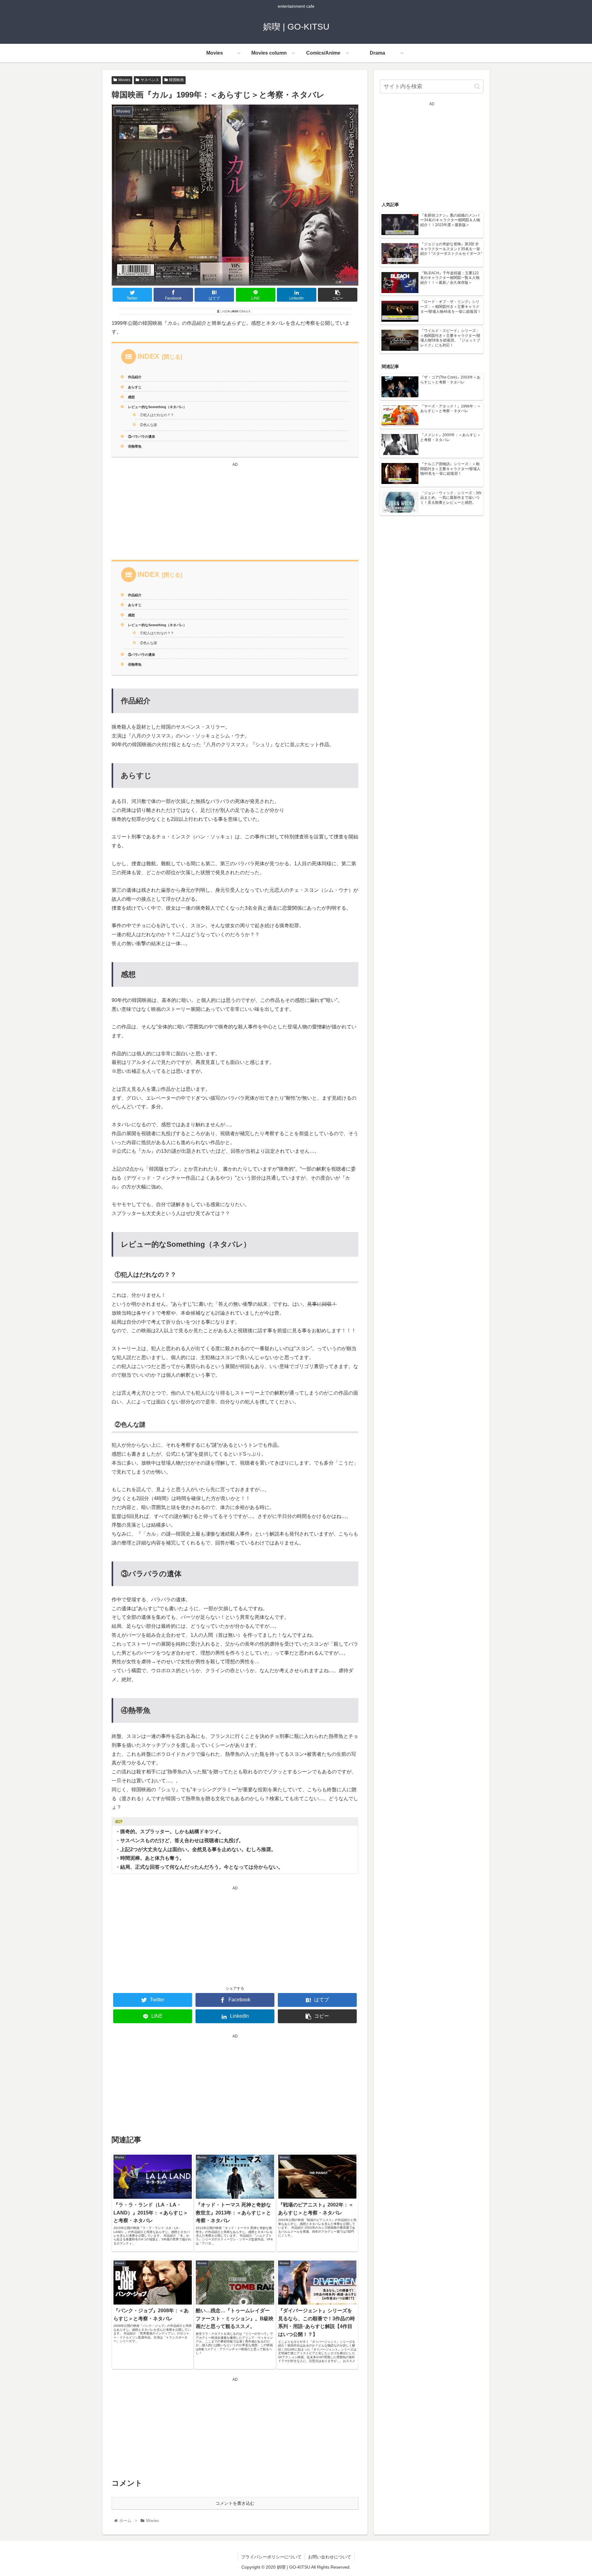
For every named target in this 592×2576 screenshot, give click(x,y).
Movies (124, 80)
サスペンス (150, 80)
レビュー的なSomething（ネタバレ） (157, 407)
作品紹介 (135, 377)
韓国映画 (176, 80)
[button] (477, 87)
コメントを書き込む (235, 2503)
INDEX (148, 356)
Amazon (351, 282)
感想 (131, 397)
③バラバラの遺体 (142, 436)
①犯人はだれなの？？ (157, 415)
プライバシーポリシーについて (271, 2557)
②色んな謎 (148, 425)
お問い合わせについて (330, 2557)
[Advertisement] (235, 511)
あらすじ (135, 387)
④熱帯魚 (135, 446)
